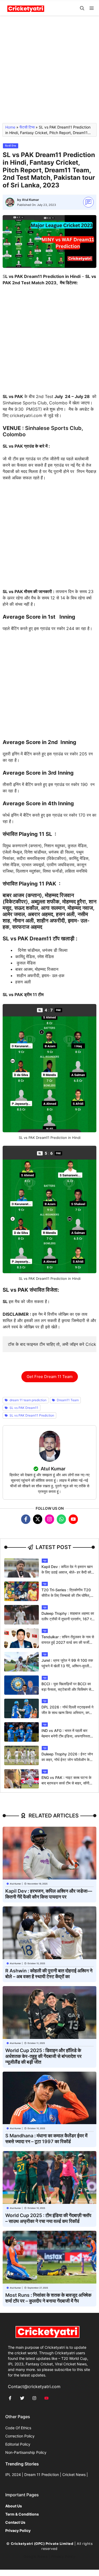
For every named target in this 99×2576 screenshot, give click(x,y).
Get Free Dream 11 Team (50, 1377)
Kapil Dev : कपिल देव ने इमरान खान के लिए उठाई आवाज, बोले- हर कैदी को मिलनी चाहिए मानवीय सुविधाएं (67, 1572)
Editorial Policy (18, 2444)
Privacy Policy (63, 2556)
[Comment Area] (89, 202)
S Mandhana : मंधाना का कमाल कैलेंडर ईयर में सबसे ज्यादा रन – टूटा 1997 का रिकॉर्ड (46, 2139)
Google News (36, 2556)
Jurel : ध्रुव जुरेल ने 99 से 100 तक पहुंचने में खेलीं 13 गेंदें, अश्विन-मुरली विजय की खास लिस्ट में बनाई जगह (67, 1666)
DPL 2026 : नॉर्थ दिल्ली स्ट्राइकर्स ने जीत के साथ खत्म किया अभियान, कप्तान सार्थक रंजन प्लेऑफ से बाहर (68, 1713)
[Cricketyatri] (26, 8)
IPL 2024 (13, 2475)
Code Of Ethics (18, 2428)
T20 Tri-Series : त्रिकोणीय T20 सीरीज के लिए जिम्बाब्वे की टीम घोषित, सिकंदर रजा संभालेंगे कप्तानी (66, 1595)
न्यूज (45, 1561)
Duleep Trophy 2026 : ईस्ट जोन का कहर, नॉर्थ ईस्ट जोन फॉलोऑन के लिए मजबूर (67, 1760)
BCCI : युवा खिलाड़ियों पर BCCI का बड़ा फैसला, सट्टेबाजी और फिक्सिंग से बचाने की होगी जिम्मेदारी (66, 1689)
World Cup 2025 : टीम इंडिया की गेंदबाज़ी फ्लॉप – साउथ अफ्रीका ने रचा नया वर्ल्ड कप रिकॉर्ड (48, 2218)
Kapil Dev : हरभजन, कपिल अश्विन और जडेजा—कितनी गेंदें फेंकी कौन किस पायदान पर (49, 1894)
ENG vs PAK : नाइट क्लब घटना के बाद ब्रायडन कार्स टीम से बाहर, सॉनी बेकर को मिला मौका (66, 1783)
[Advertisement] (49, 72)
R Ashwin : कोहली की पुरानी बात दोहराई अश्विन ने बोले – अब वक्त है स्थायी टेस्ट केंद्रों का (49, 1974)
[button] (82, 8)
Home (10, 127)
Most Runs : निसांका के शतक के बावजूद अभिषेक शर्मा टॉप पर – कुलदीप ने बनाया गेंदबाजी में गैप (48, 2298)
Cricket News (74, 2475)
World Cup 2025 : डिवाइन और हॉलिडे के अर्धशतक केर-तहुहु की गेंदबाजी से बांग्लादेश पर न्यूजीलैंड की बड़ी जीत (43, 2056)
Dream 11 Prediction (42, 2475)
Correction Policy (20, 2436)
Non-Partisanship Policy (26, 2452)
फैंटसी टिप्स (27, 127)
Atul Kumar (30, 200)
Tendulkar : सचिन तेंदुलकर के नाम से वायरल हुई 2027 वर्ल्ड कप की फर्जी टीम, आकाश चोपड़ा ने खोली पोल (68, 1642)
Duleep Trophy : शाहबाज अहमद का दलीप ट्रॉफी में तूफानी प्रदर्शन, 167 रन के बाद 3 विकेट (68, 1619)
